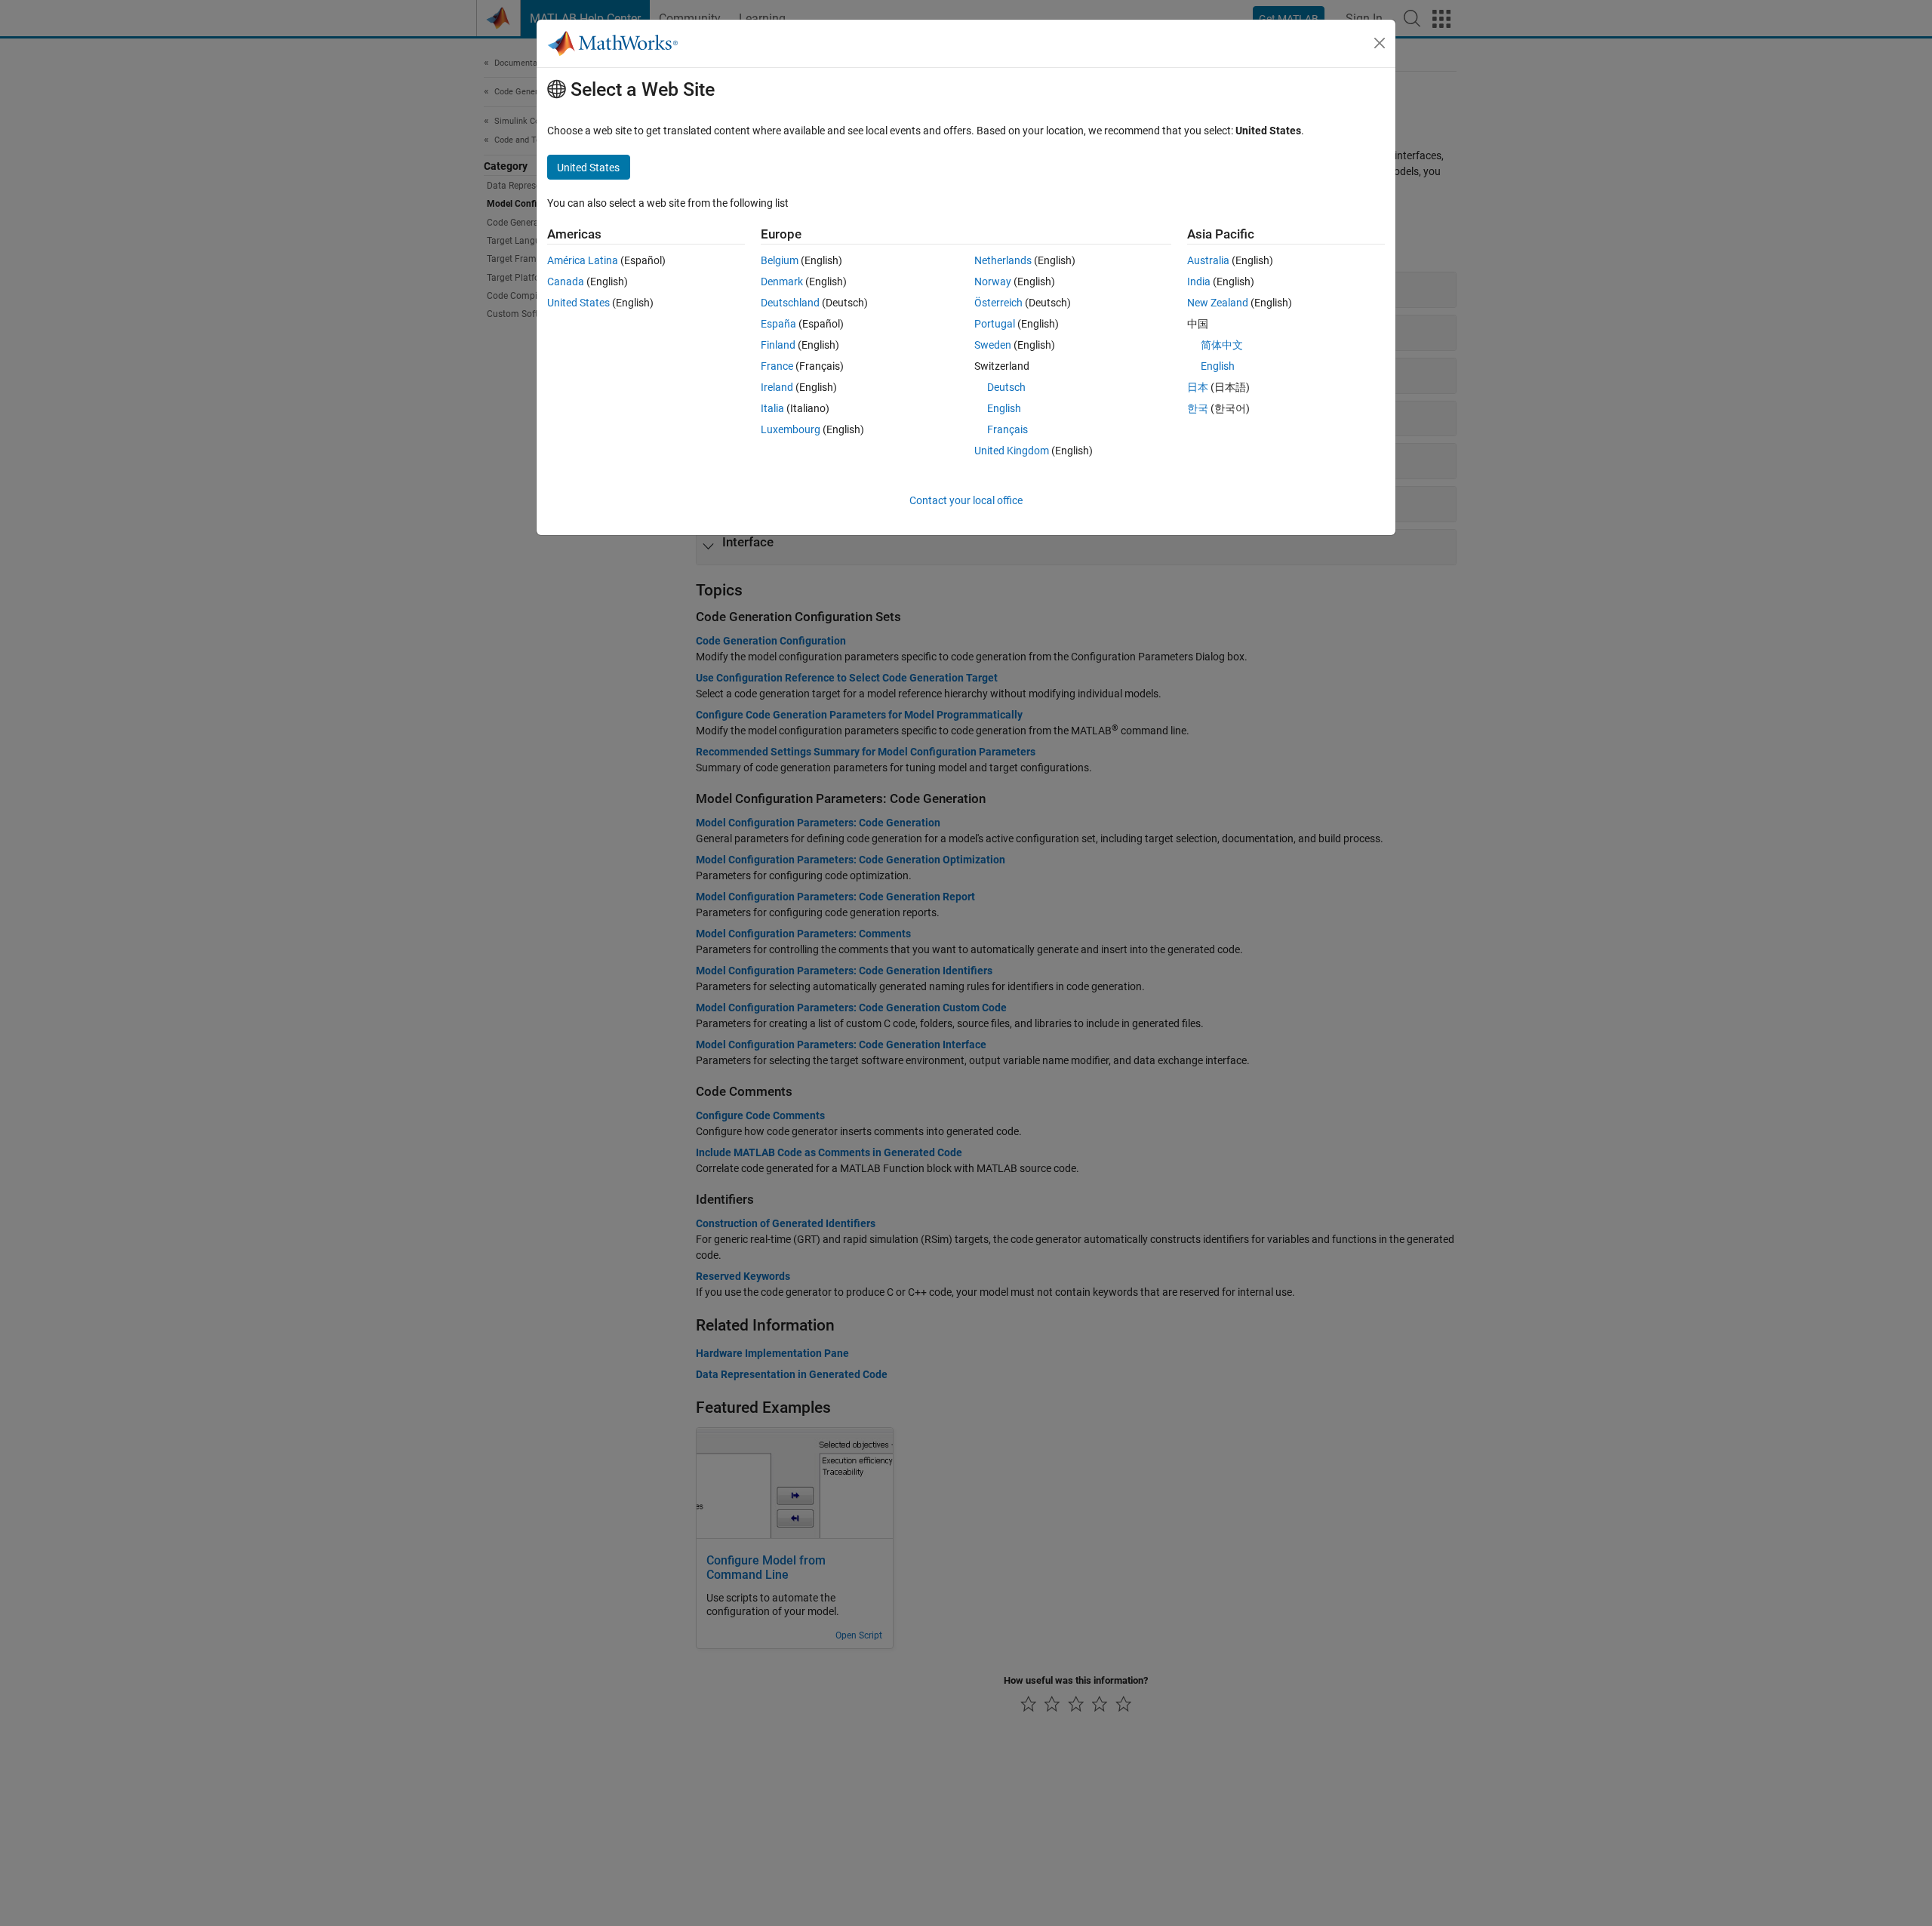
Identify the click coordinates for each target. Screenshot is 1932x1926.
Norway (993, 282)
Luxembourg (791, 429)
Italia (772, 408)
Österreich (998, 303)
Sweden (993, 345)
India (1199, 282)
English (1004, 408)
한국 (1198, 408)
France (777, 366)
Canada (566, 282)
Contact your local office (966, 500)
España (778, 324)
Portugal (995, 324)
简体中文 (1222, 345)
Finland (778, 345)
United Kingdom (1012, 451)
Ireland (777, 387)
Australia (1208, 260)
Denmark (782, 282)
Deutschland (790, 303)
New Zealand (1218, 303)
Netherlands (1003, 260)
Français (1008, 429)
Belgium (780, 260)
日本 (1198, 387)
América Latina (583, 260)
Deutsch (1006, 387)
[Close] (1380, 43)
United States (578, 303)
